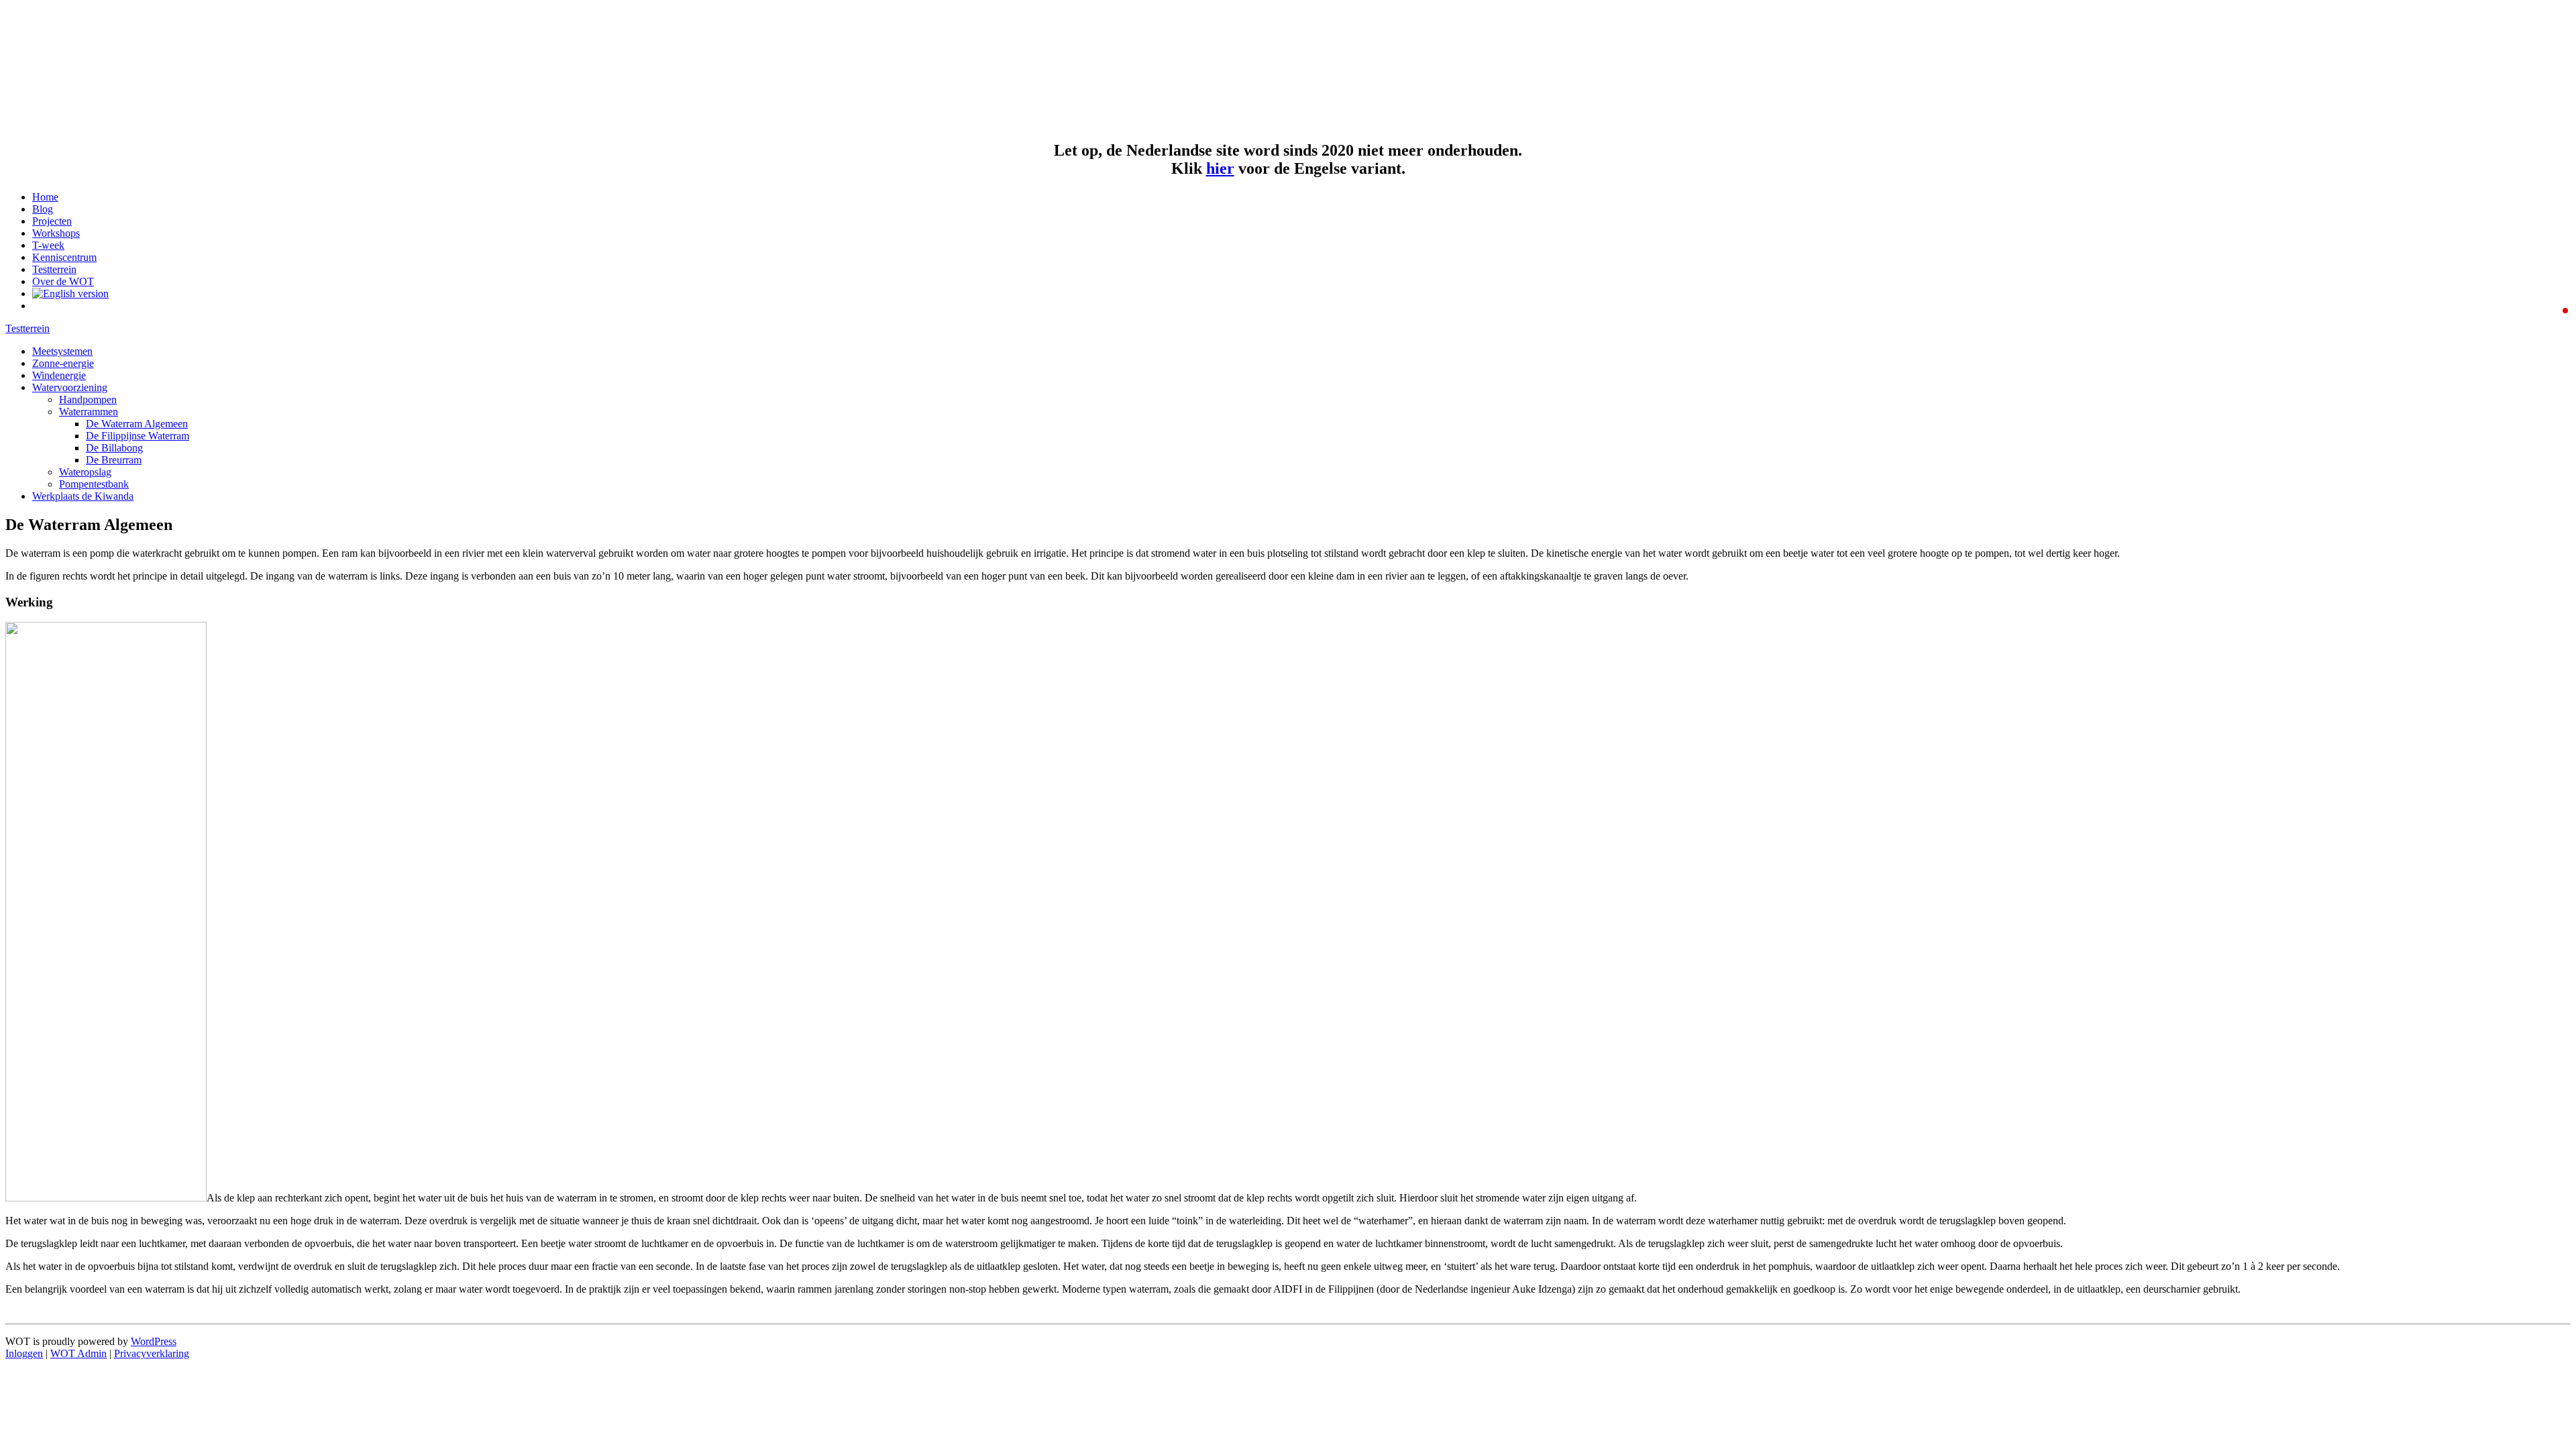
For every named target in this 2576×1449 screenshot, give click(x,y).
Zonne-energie (63, 363)
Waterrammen (89, 412)
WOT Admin (78, 1353)
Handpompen (88, 399)
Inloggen (24, 1353)
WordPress (154, 1341)
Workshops (56, 233)
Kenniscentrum (64, 257)
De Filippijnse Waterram (138, 436)
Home (45, 197)
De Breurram (114, 460)
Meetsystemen (62, 351)
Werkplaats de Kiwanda (83, 496)
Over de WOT (63, 281)
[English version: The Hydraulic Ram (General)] (70, 293)
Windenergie (59, 375)
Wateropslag (85, 472)
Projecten (52, 221)
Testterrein (54, 269)
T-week (48, 245)
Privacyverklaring (152, 1353)
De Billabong (114, 448)
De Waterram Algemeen (137, 424)
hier (1220, 168)
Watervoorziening (70, 387)
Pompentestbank (94, 484)
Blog (43, 209)
